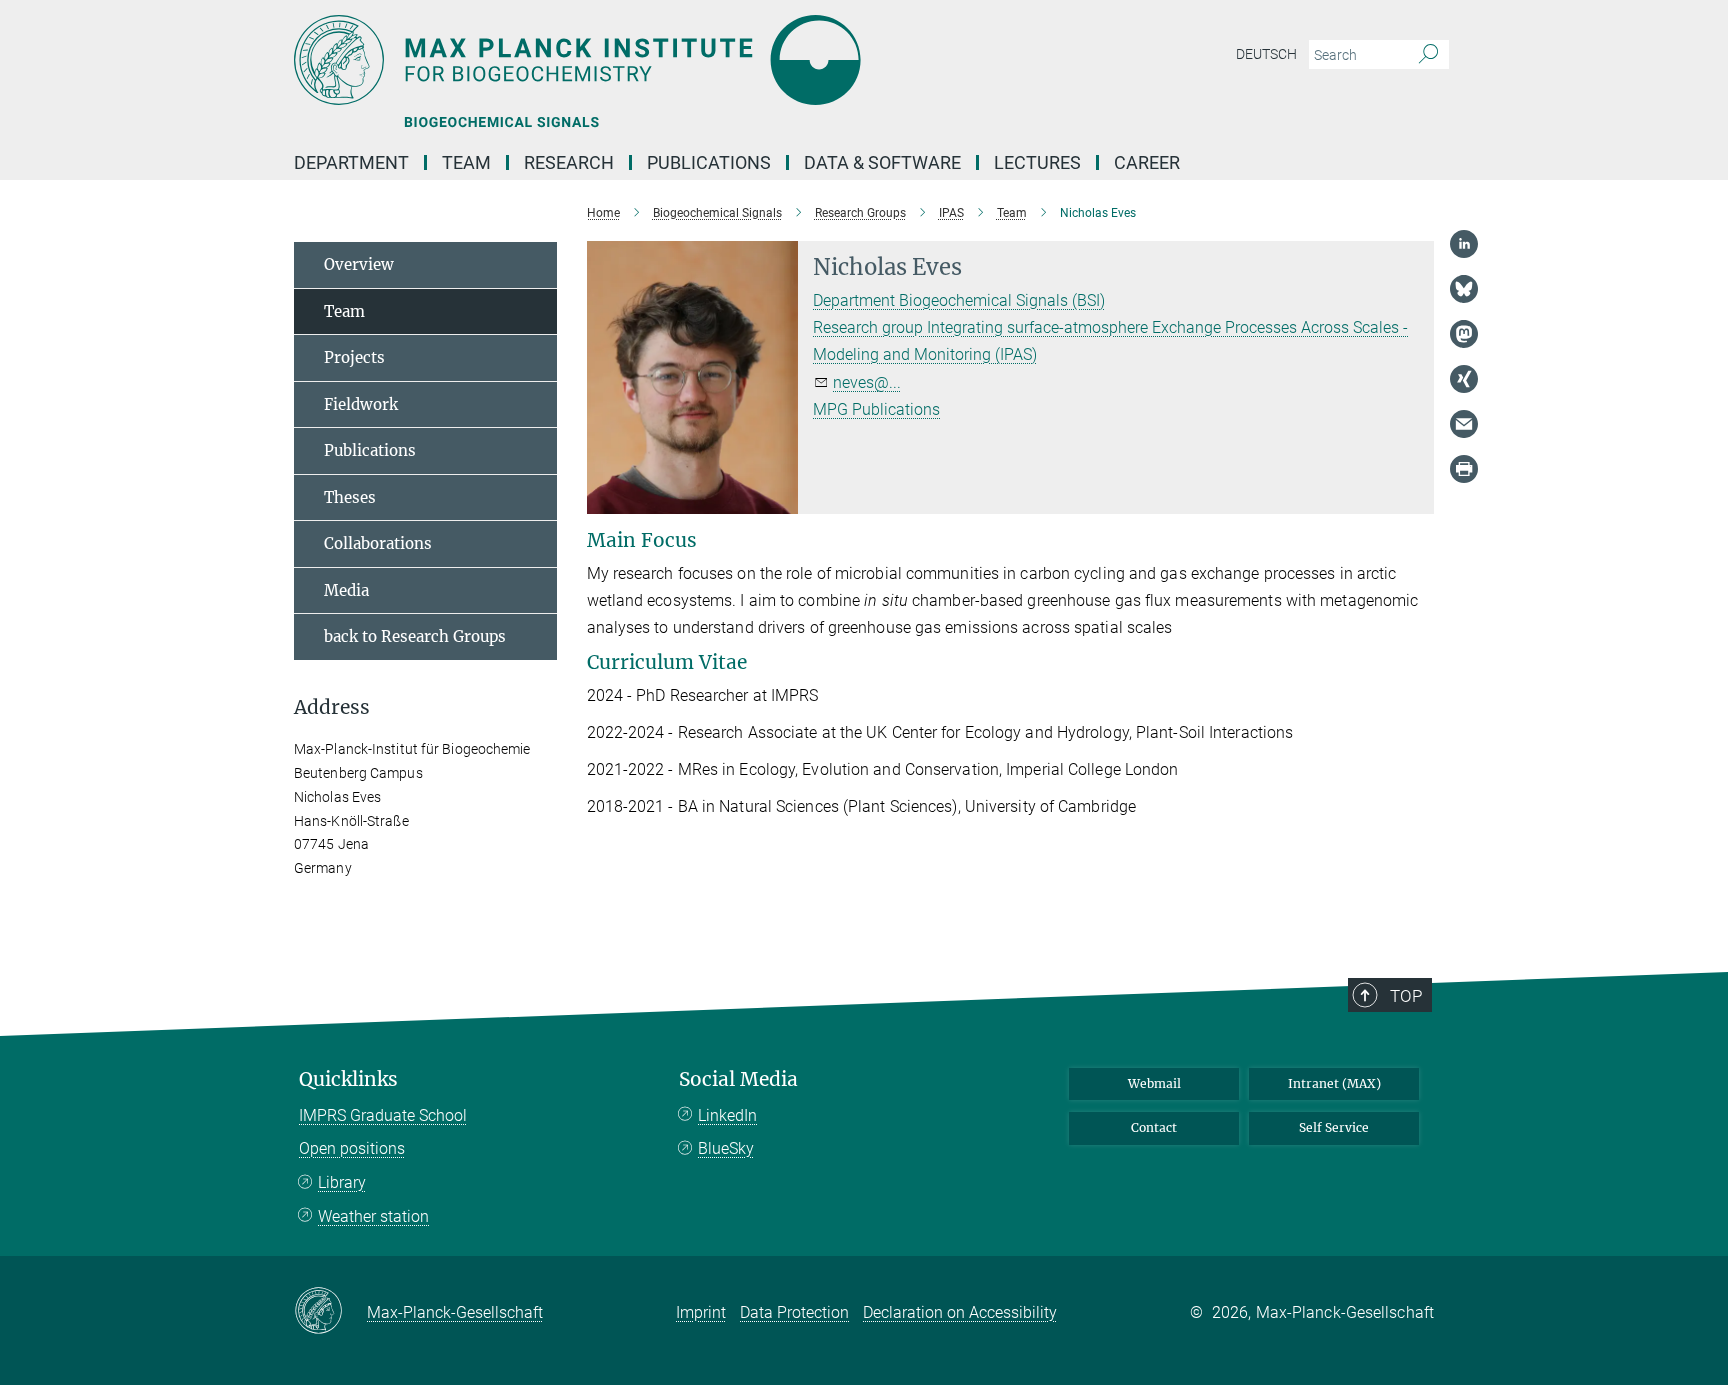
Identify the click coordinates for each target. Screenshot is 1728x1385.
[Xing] (1464, 379)
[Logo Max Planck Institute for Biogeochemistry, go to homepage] (669, 60)
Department (351, 162)
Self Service (1334, 1127)
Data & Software (882, 162)
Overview (359, 264)
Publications (709, 162)
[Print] (1464, 469)
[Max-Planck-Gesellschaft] (330, 1312)
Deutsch (1266, 54)
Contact (1154, 1127)
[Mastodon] (1464, 334)
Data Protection (794, 1312)
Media (346, 590)
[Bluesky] (1464, 289)
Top (1406, 996)
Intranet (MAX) (1334, 1083)
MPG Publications (876, 409)
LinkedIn (727, 1115)
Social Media (738, 1079)
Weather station (373, 1216)
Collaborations (378, 543)
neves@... (867, 382)
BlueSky (726, 1148)
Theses (350, 497)
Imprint (701, 1312)
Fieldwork (361, 404)
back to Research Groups (415, 636)
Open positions (352, 1148)
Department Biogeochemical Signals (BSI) (959, 300)
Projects (354, 357)
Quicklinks (348, 1079)
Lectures (1037, 162)
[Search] (1428, 55)
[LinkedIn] (1464, 244)
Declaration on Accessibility (960, 1312)
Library (342, 1182)
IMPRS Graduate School (383, 1115)
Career (1147, 162)
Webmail (1154, 1083)
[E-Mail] (1464, 424)
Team (344, 311)
